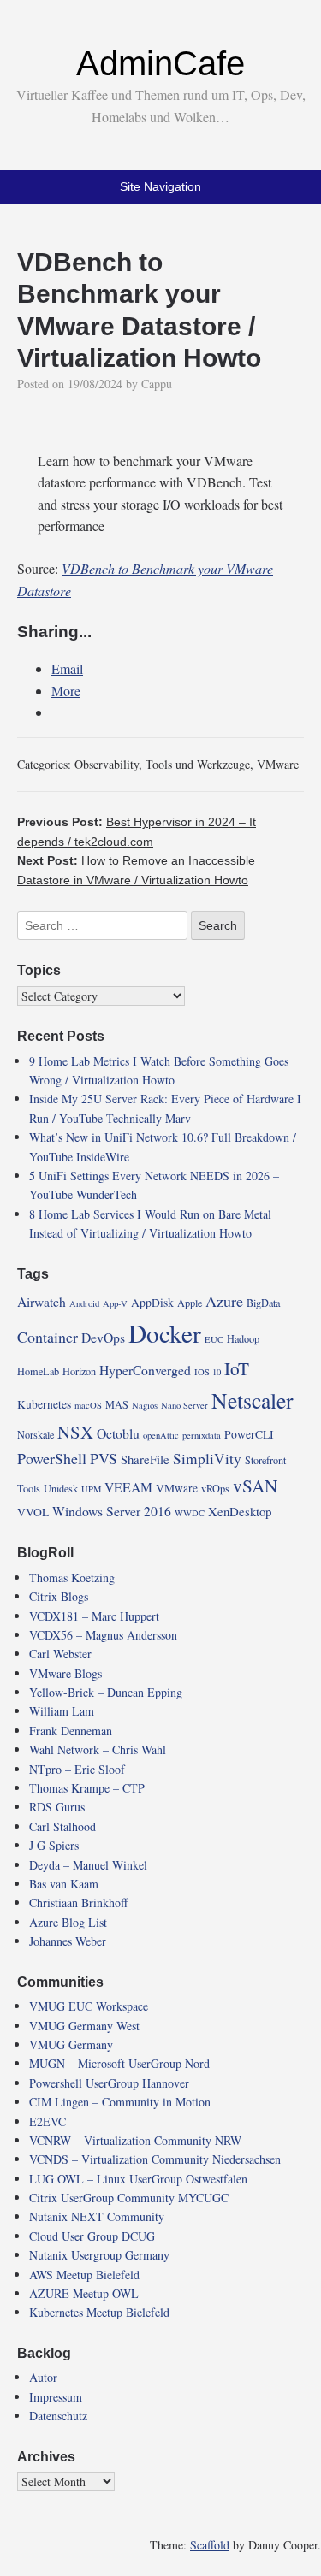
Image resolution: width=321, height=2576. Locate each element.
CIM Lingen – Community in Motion (120, 2102)
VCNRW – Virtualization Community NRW (135, 2140)
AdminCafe (160, 63)
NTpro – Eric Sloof (77, 1769)
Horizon (79, 1371)
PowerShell (52, 1458)
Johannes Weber (68, 1941)
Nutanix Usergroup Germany (99, 2255)
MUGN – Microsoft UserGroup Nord (119, 2063)
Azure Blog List (68, 1922)
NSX (75, 1432)
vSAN (255, 1486)
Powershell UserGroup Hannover (109, 2083)
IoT (237, 1368)
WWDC (190, 1513)
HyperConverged (145, 1370)
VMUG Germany (71, 2044)
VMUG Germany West (84, 2026)
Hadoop (243, 1338)
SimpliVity (207, 1459)
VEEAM (128, 1487)
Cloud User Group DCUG (92, 2236)
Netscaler (253, 1400)
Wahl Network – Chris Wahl (98, 1749)
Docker (165, 1333)
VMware (278, 764)
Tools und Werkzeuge (198, 764)
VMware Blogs (65, 1673)
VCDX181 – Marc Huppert (94, 1616)
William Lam (62, 1711)
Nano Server (184, 1405)
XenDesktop (240, 1511)
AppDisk (152, 1303)
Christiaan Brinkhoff (78, 1902)
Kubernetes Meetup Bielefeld (99, 2312)
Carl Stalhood (62, 1826)
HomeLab (38, 1371)
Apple (190, 1303)
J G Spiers (54, 1845)
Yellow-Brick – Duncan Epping (106, 1692)
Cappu (157, 384)
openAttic (161, 1435)
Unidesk (61, 1488)
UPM (91, 1489)
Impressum (56, 2397)
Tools (29, 1488)
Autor (43, 2377)
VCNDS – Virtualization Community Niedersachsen (155, 2159)
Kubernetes (44, 1404)
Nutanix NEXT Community (97, 2216)
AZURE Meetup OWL (84, 2293)
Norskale (36, 1434)
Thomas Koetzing (72, 1578)
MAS (117, 1404)
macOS (88, 1405)
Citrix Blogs (59, 1596)
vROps (215, 1488)
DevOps (103, 1337)
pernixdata (202, 1435)
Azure (224, 1301)
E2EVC (48, 2121)
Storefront (265, 1460)
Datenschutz (58, 2416)
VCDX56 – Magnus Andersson (103, 1635)
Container (48, 1337)
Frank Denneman (71, 1731)
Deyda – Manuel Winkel (88, 1865)
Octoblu (118, 1433)
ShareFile (145, 1459)
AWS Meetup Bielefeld (84, 2275)
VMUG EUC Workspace (89, 2006)
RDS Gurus (57, 1807)
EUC (214, 1339)
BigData (263, 1303)
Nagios (145, 1405)
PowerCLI (249, 1434)
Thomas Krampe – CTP (87, 1788)
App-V (115, 1303)
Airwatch (42, 1301)
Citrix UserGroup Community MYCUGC (129, 2198)
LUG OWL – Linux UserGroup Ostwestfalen (138, 2179)
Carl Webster (60, 1654)
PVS (104, 1458)
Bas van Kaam (64, 1884)
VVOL (33, 1512)
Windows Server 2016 (112, 1511)
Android (84, 1303)
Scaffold (210, 2545)
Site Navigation (160, 186)
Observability (107, 764)
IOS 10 (208, 1372)
